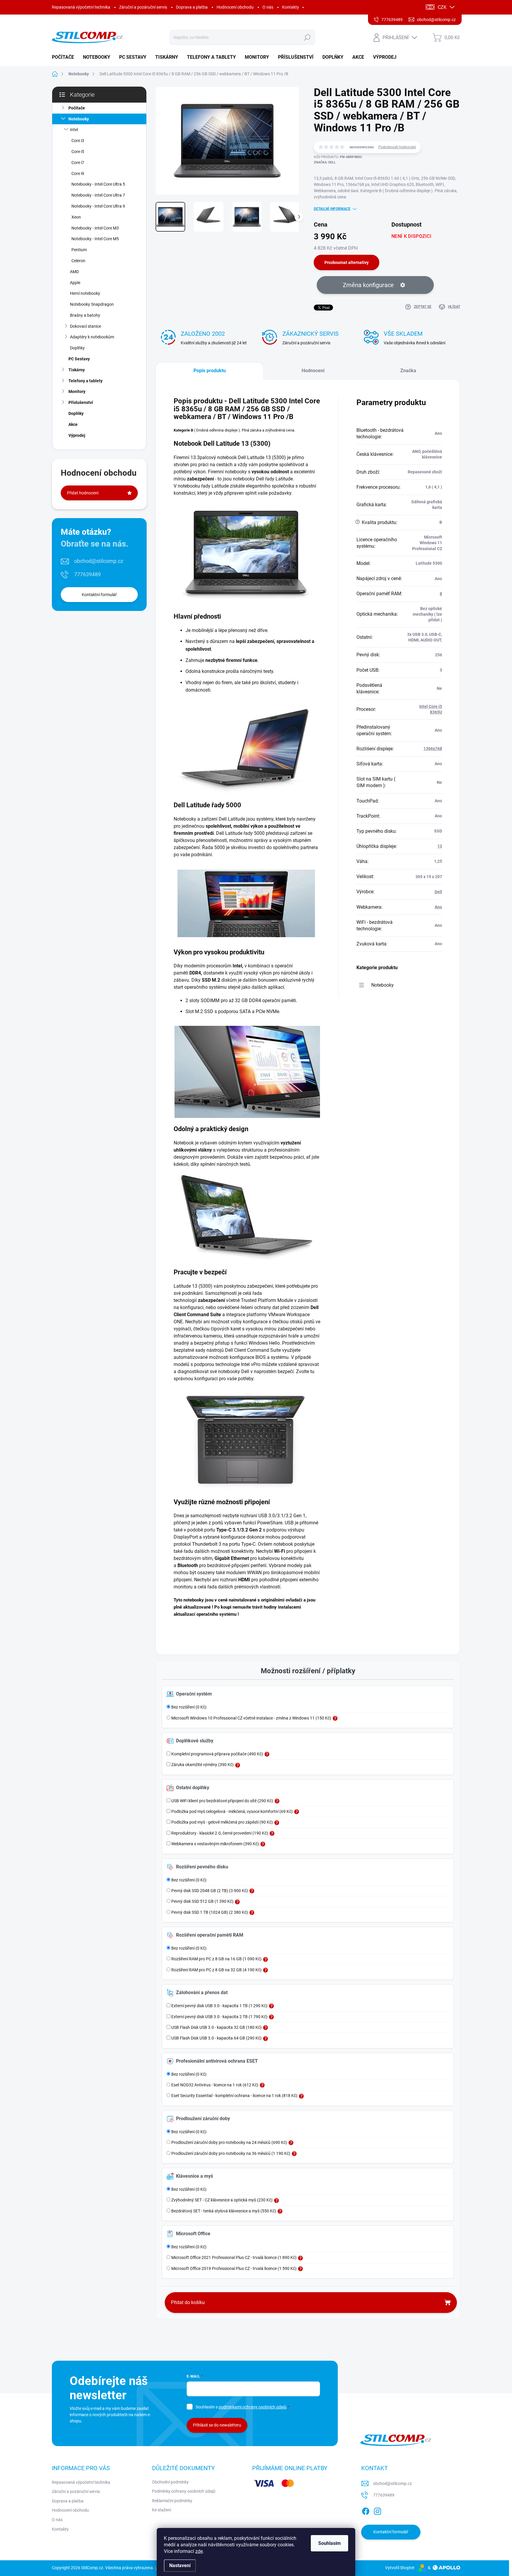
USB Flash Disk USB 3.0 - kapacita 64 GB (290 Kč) (216, 2038)
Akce (73, 424)
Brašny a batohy (85, 315)
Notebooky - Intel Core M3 (95, 228)
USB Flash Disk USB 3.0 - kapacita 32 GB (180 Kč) (216, 2027)
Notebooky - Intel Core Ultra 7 (98, 195)
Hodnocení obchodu (235, 7)
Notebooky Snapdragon (92, 304)
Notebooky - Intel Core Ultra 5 (98, 184)
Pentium (79, 250)
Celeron (78, 261)
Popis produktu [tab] (210, 371)
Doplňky (77, 348)
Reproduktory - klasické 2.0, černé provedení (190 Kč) (219, 1833)
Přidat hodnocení (83, 493)
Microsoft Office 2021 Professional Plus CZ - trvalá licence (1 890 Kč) (233, 2257)
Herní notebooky (85, 293)
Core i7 (78, 163)
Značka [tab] (408, 371)
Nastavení (180, 2565)
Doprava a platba (192, 7)
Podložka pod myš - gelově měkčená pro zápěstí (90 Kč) (222, 1822)
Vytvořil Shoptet (400, 2568)
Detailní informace (332, 209)
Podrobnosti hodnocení (397, 147)
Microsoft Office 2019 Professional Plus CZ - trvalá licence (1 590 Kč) (233, 2268)
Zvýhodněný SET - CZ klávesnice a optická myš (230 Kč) (221, 2200)
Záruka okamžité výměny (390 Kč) (202, 1765)
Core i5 (78, 152)
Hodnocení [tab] (313, 371)
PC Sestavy (79, 359)
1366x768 (433, 749)
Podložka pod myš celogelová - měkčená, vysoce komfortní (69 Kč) (232, 1811)
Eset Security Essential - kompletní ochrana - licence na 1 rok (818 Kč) (234, 2096)
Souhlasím (329, 2543)
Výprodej (77, 435)
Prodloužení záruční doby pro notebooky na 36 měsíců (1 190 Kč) (230, 2153)
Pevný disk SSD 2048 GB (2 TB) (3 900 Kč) (209, 1891)
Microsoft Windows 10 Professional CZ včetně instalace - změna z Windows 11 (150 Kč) (251, 1718)
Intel (74, 130)
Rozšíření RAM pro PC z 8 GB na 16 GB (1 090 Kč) (216, 1959)
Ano (438, 907)
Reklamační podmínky (172, 2501)
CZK (442, 7)
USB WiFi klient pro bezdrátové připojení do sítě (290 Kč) (222, 1801)
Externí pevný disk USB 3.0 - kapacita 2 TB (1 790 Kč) (219, 2017)
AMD (74, 272)
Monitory (77, 391)
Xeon (76, 217)
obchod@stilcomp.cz (99, 561)
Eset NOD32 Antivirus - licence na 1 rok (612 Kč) (214, 2085)
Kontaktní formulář (99, 595)
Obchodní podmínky (170, 2482)
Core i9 (78, 173)
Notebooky (79, 119)
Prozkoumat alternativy (347, 262)
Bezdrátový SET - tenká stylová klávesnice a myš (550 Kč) (223, 2211)
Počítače (77, 108)
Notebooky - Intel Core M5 (95, 239)
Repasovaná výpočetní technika (81, 7)
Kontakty (291, 7)
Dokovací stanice (85, 326)
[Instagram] (377, 2510)
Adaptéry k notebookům (92, 337)
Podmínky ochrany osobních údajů (184, 2491)
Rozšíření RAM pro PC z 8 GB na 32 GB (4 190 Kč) (216, 1970)
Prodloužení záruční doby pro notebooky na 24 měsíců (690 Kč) (229, 2142)
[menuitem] (65, 57)
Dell (438, 892)
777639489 (87, 574)
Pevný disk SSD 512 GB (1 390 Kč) (202, 1901)
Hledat (307, 37)
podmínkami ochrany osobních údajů (253, 2407)
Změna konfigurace (368, 285)
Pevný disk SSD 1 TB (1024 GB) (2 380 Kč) (209, 1912)
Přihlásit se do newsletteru (217, 2425)
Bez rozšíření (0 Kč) (188, 1707)
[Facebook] (366, 2510)
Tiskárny (77, 370)
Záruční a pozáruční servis (143, 7)
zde (199, 2551)
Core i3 (78, 141)
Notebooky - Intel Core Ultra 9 (98, 206)
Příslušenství (81, 402)
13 (440, 846)
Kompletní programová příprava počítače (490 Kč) (217, 1754)
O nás (268, 7)
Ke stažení (161, 2510)
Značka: (325, 162)
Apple (75, 283)
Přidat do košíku (188, 2302)
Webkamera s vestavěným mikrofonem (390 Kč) (215, 1844)
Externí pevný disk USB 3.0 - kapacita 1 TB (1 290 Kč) (219, 2006)
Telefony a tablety (85, 381)
